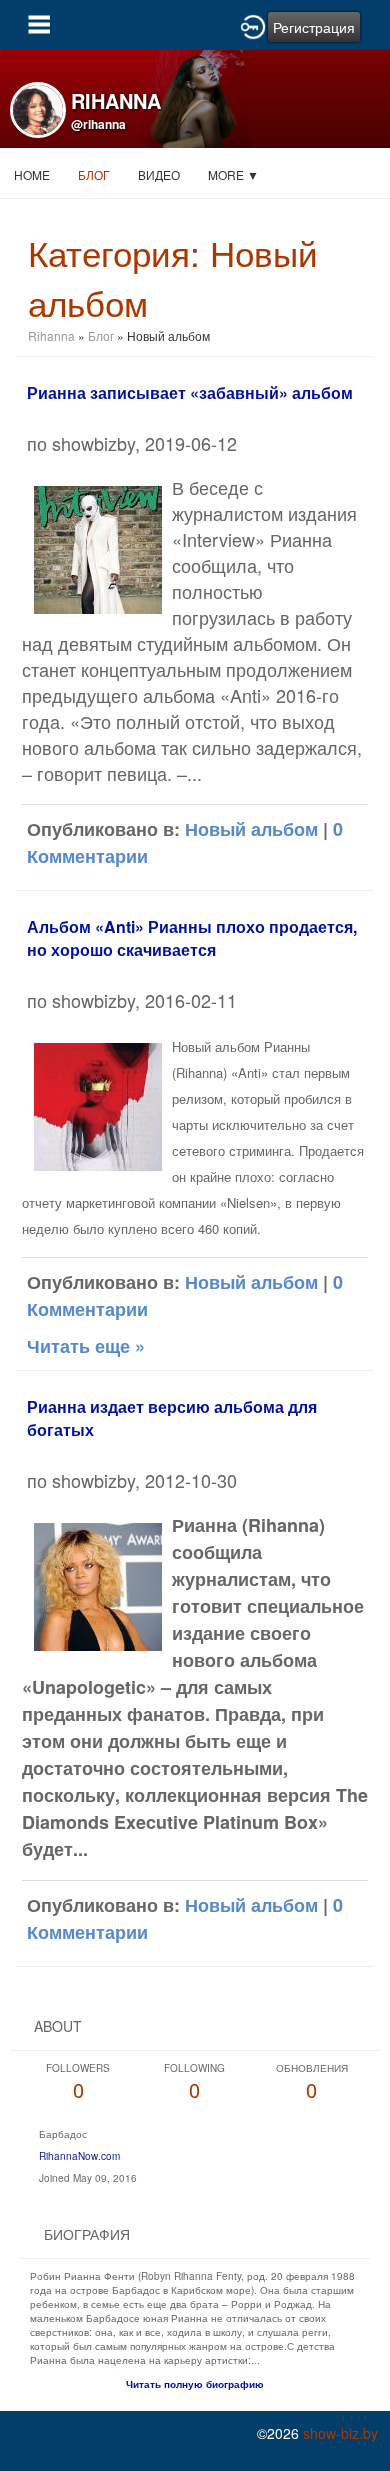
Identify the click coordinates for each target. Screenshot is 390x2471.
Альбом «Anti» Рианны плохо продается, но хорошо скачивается (192, 938)
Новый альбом (251, 829)
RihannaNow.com (79, 2156)
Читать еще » (86, 1346)
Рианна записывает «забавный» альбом (190, 392)
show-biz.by (340, 2433)
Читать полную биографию (195, 2384)
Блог (94, 174)
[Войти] (253, 25)
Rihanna (51, 335)
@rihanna (98, 124)
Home (32, 174)
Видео (159, 174)
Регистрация (314, 27)
